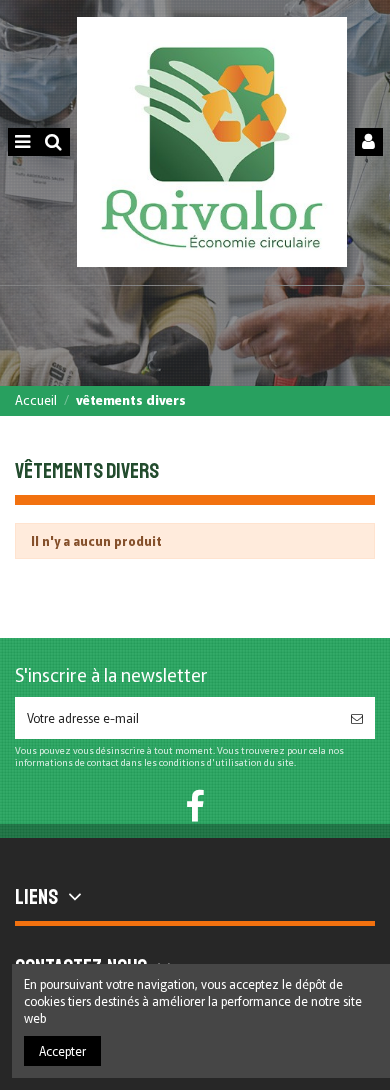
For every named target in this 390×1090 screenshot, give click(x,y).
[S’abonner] (357, 718)
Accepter (62, 1050)
